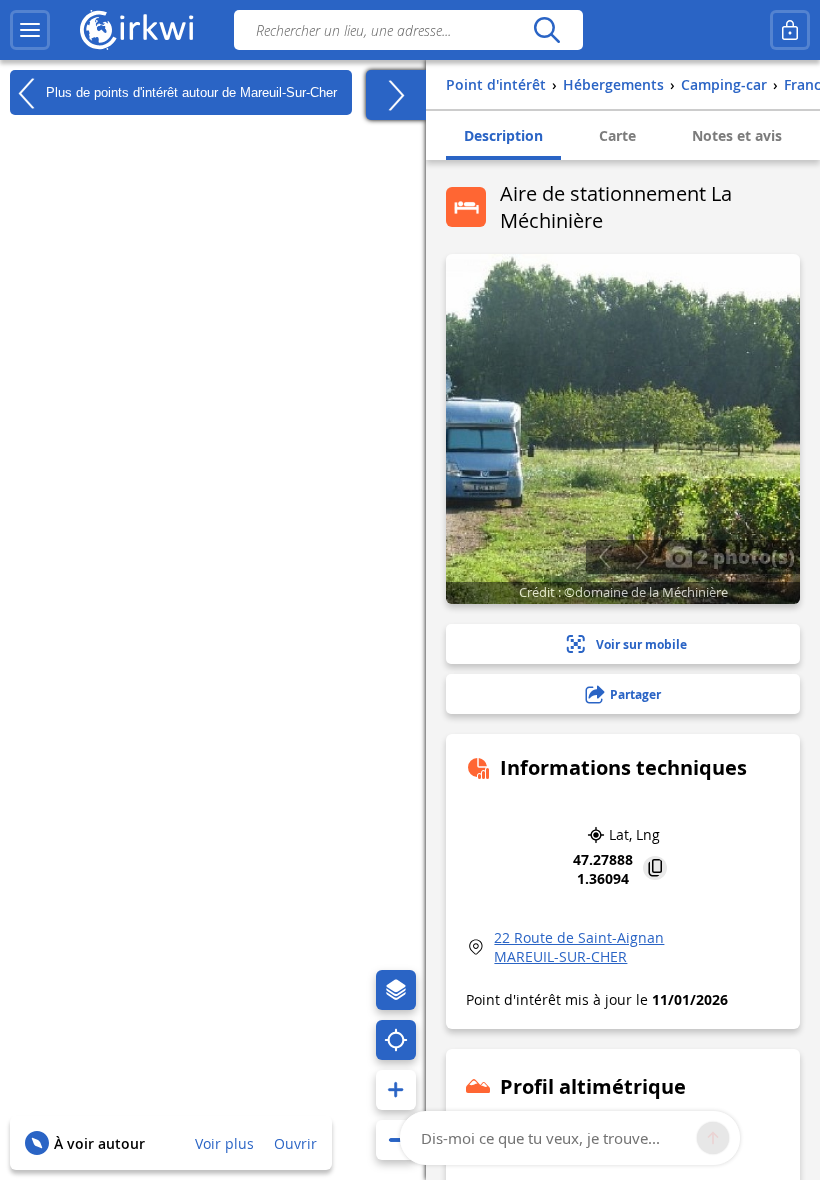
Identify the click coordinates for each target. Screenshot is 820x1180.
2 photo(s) (743, 556)
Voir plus (224, 1143)
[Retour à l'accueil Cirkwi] (137, 30)
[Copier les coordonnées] (655, 869)
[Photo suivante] (641, 557)
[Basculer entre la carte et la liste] (396, 95)
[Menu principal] (30, 30)
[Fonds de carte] (396, 990)
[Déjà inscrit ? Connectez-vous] (790, 30)
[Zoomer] (396, 1090)
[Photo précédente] (604, 557)
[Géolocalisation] (396, 1040)
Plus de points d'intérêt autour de (189, 91)
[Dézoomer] (396, 1140)
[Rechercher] (546, 30)
